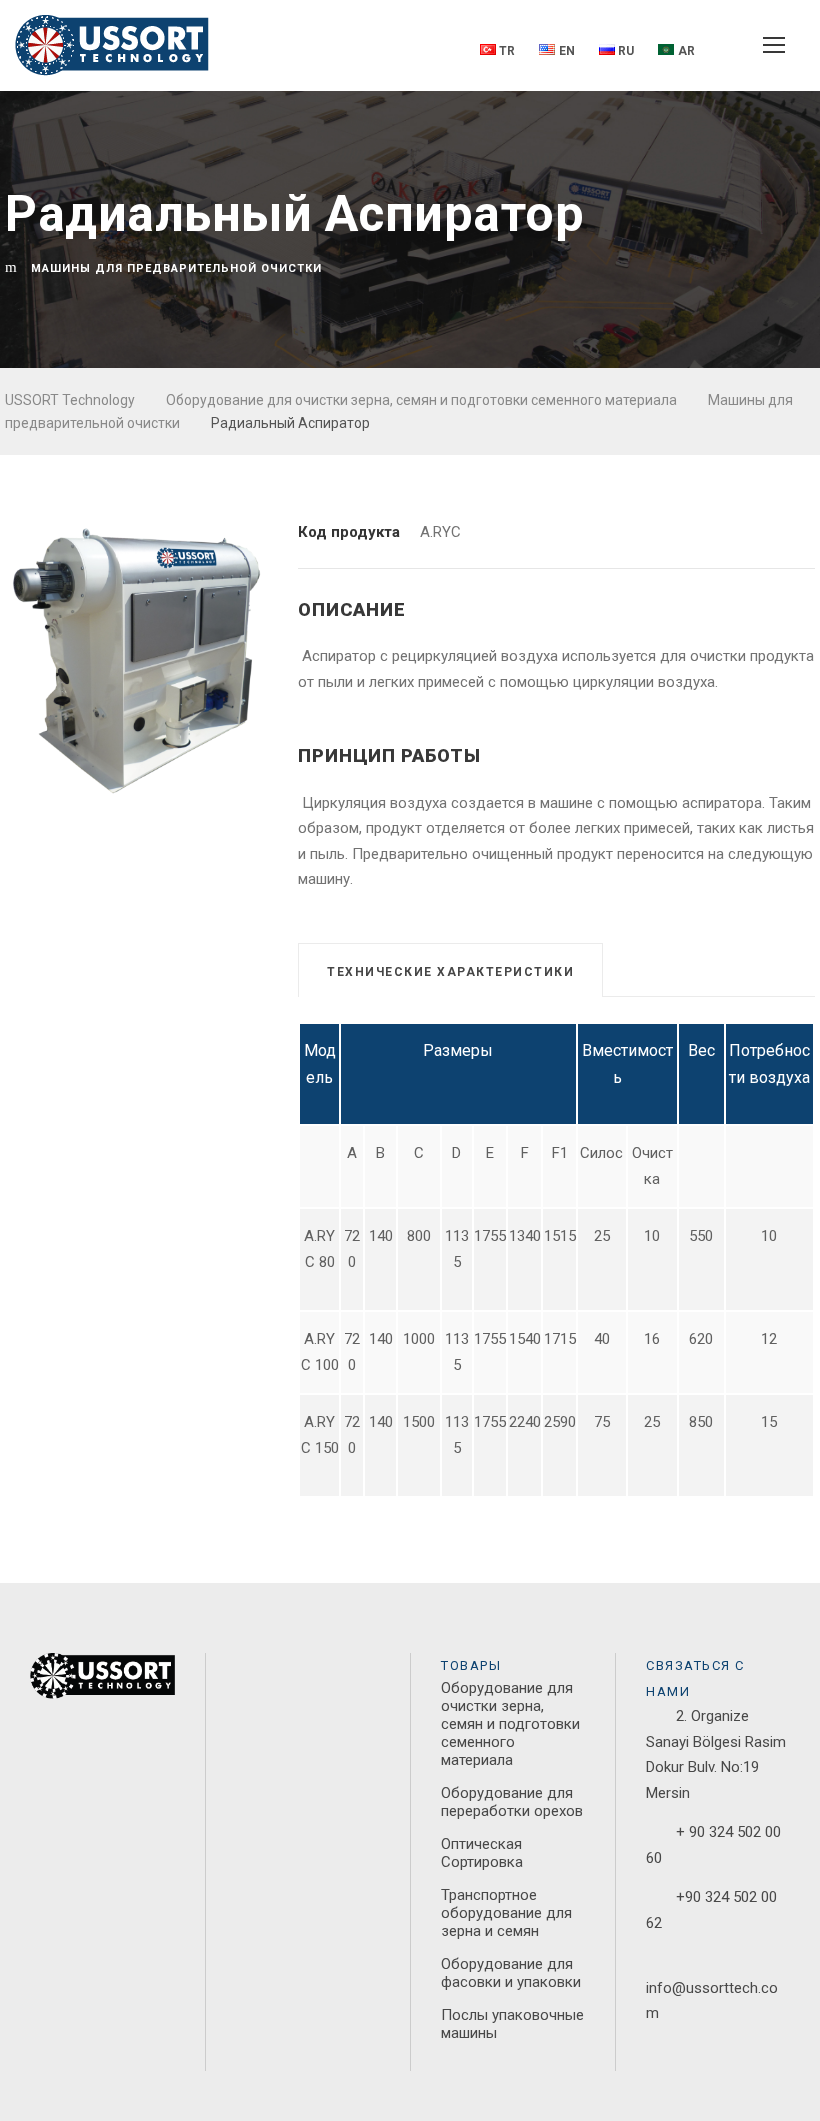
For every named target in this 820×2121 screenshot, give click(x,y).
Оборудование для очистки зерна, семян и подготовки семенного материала (510, 1724)
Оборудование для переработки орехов (512, 1802)
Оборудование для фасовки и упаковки (511, 1973)
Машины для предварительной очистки (176, 268)
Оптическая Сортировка (482, 1853)
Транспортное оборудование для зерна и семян (506, 1913)
